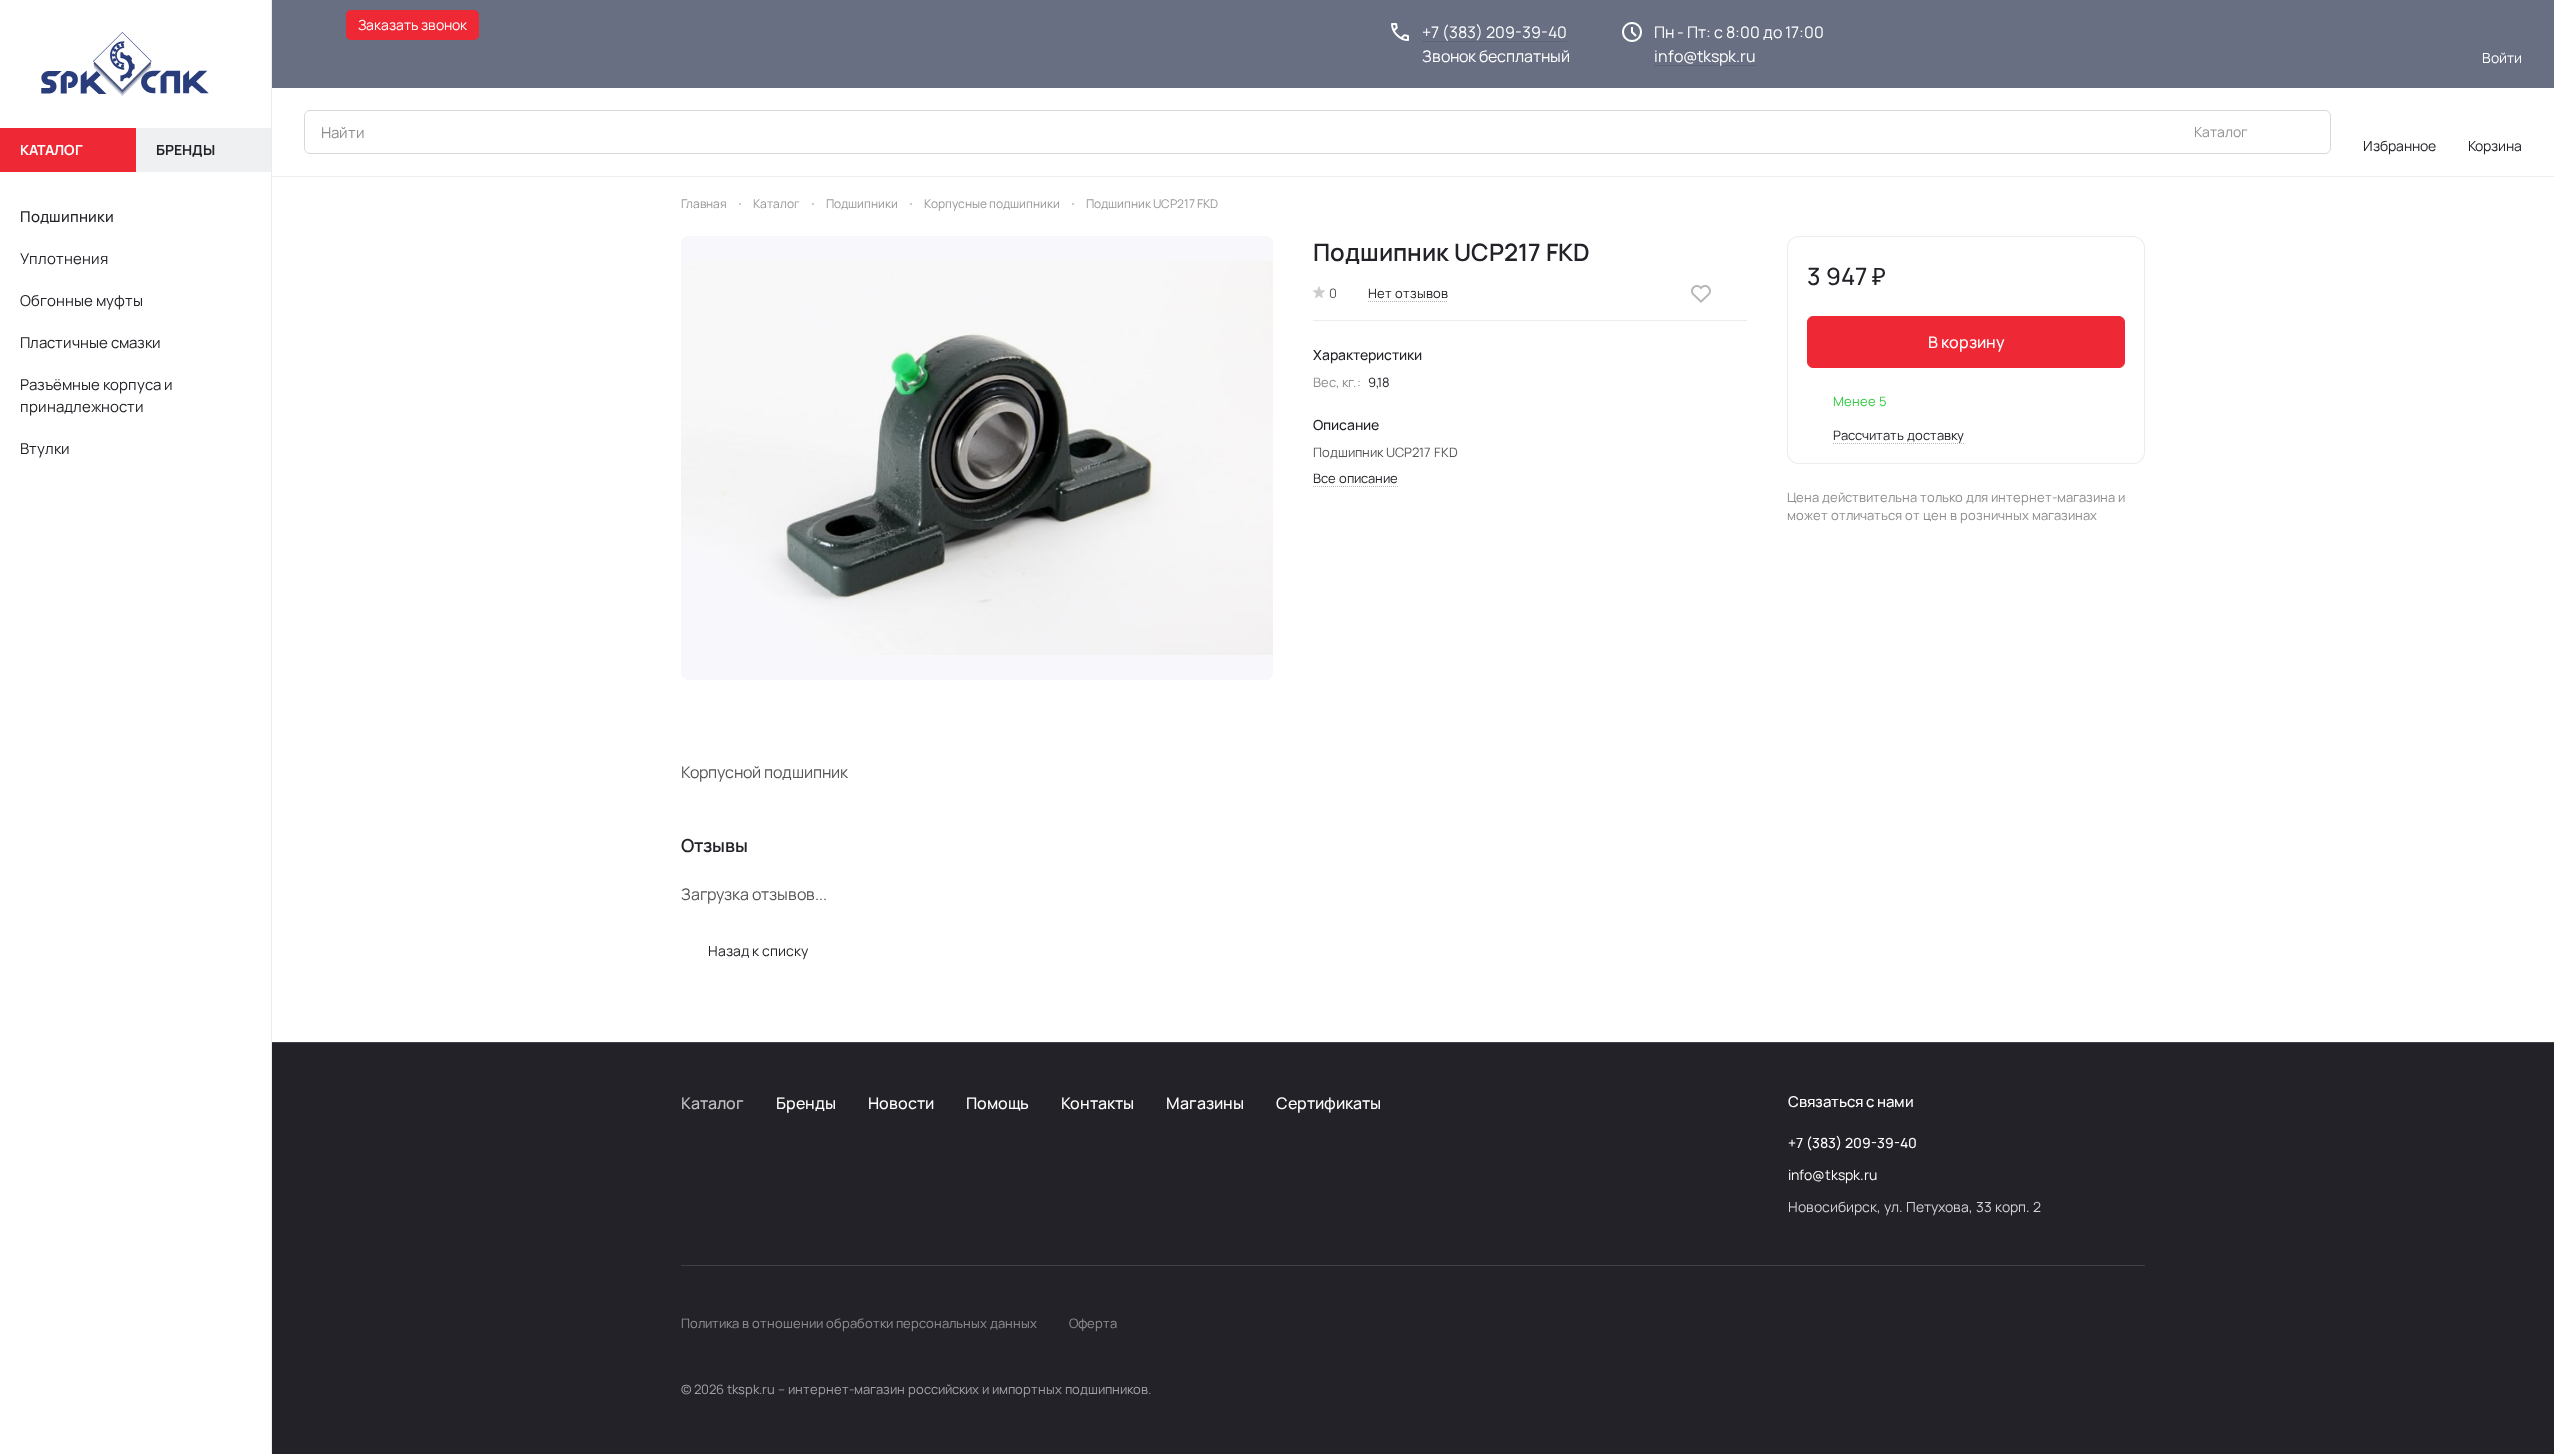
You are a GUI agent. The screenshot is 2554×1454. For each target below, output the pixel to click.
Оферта (1093, 1323)
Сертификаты (1328, 1103)
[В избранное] (1701, 294)
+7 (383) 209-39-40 (1494, 32)
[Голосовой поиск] (2269, 132)
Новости (901, 1103)
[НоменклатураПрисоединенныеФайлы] (977, 458)
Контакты (1097, 1103)
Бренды (806, 1103)
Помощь (997, 1103)
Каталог (712, 1103)
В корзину (1966, 342)
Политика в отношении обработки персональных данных (859, 1323)
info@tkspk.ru (1705, 56)
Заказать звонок (412, 24)
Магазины (1205, 1103)
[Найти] (2305, 132)
